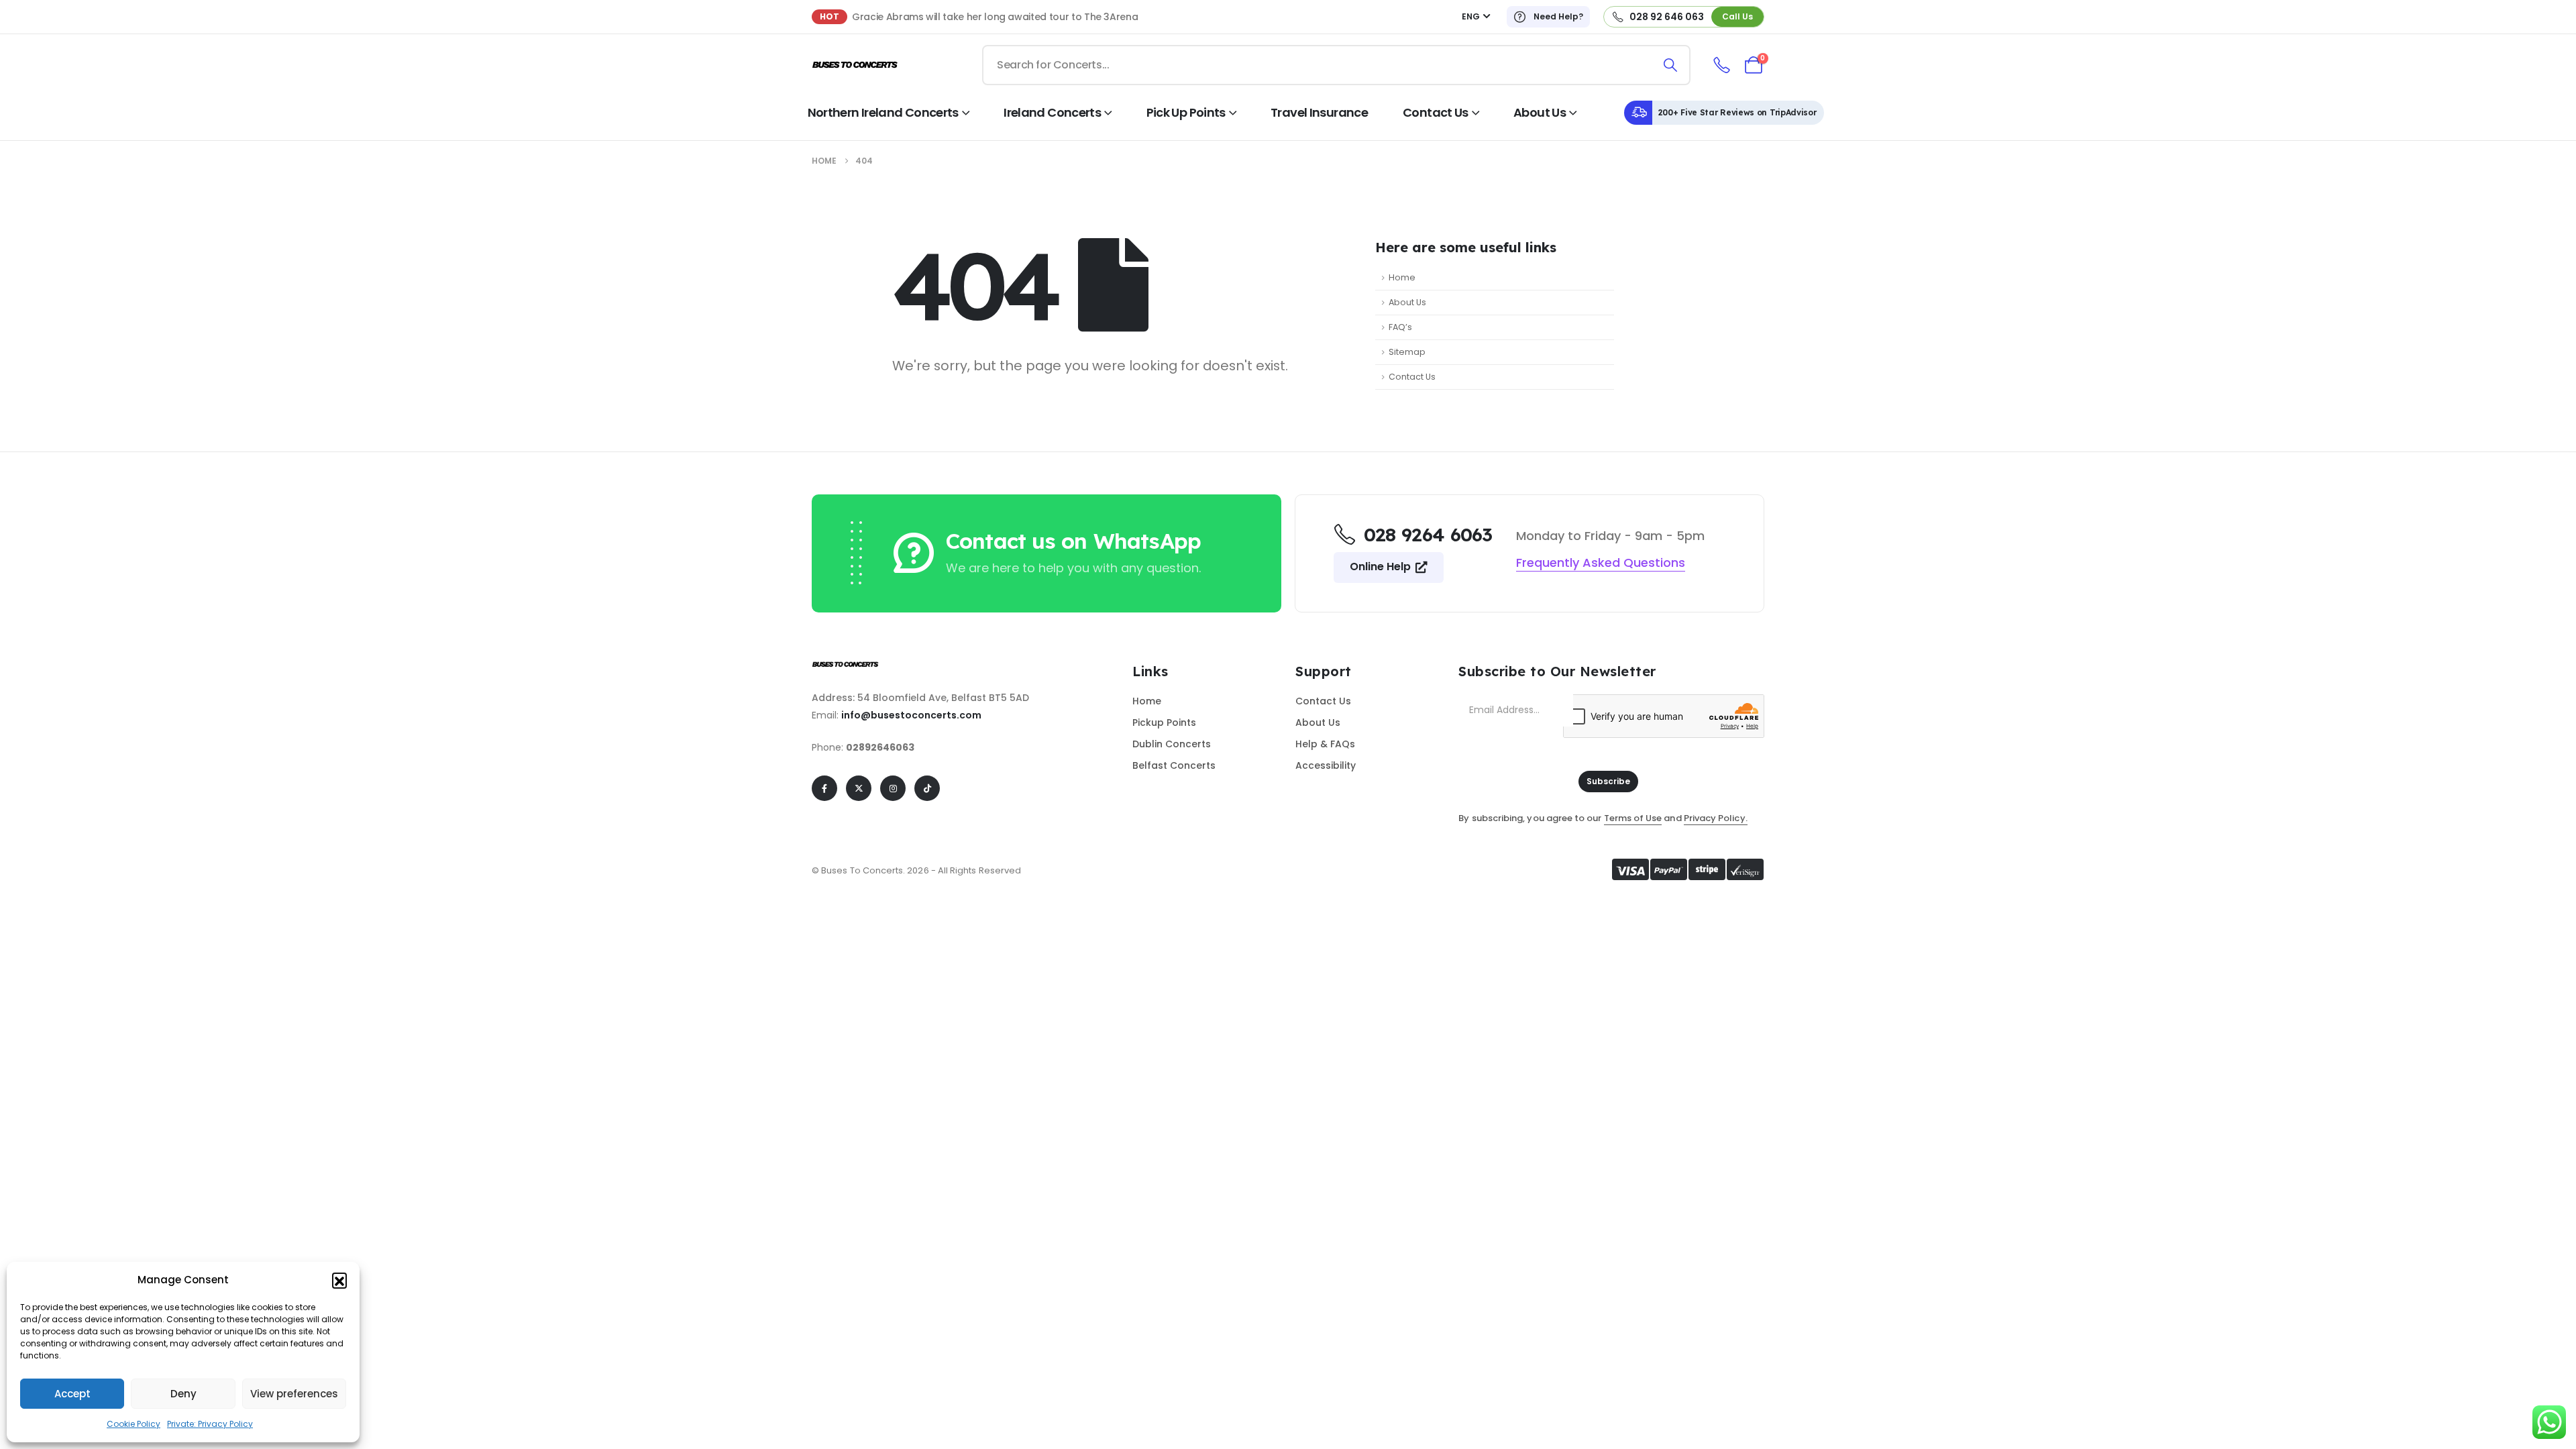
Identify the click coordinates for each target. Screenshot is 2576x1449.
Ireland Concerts (1052, 112)
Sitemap (1407, 352)
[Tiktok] (927, 788)
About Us (1540, 112)
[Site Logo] (855, 65)
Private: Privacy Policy (210, 1424)
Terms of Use (1633, 818)
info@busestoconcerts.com (911, 715)
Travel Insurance (1319, 112)
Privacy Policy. (1716, 818)
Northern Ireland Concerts (883, 112)
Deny (183, 1394)
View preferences (294, 1394)
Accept (72, 1394)
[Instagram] (893, 788)
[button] (339, 1280)
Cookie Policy (133, 1424)
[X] (859, 788)
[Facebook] (824, 788)
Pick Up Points (1186, 112)
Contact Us (1436, 112)
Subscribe (1608, 781)
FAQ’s (1400, 327)
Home (1402, 277)
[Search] (1671, 65)
